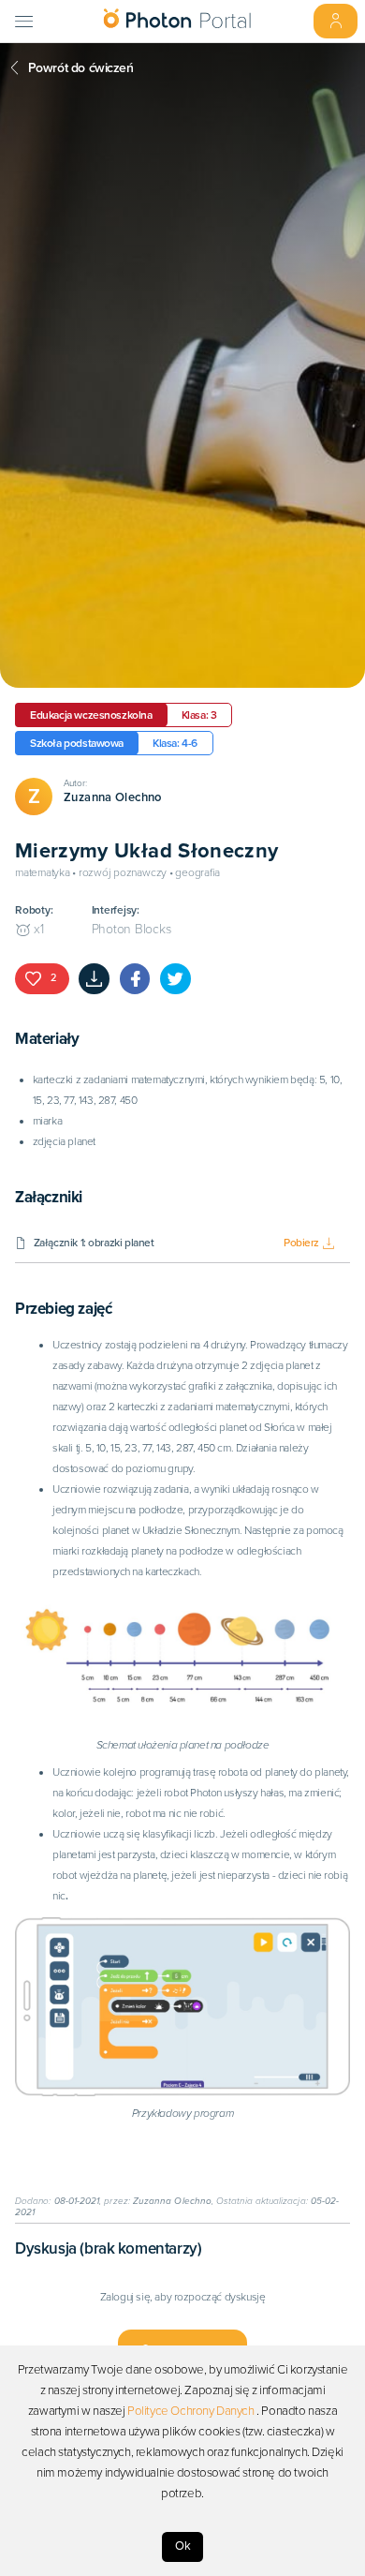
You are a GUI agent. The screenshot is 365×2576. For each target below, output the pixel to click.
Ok (183, 2546)
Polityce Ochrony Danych (191, 2411)
